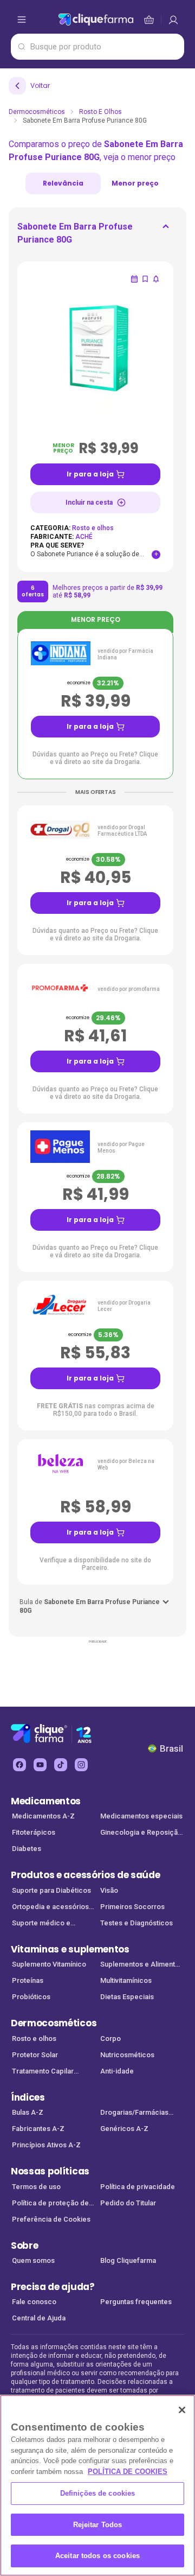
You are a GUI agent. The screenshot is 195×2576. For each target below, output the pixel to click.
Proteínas (28, 1980)
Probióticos (31, 1997)
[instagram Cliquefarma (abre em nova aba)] (81, 1765)
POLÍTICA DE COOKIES (128, 2472)
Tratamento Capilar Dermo (43, 2072)
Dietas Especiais (127, 1997)
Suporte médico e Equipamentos (41, 1924)
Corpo (110, 2038)
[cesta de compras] (173, 20)
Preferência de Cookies (51, 2219)
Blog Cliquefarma (128, 2260)
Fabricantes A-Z (38, 2129)
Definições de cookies (98, 2493)
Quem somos (33, 2260)
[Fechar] (182, 2410)
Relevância (63, 183)
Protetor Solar (35, 2055)
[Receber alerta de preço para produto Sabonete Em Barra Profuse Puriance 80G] (156, 279)
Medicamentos (46, 1801)
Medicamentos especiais (141, 1816)
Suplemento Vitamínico (49, 1964)
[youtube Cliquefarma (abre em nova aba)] (40, 1765)
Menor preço (135, 183)
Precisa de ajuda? (53, 2287)
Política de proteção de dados (50, 2204)
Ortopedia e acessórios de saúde (50, 1908)
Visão (109, 1890)
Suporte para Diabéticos (51, 1890)
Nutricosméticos (127, 2055)
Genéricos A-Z (124, 2129)
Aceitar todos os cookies (97, 2556)
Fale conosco (34, 2302)
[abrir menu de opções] (22, 20)
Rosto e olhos (100, 112)
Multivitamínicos (126, 1980)
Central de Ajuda (39, 2318)
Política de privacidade (138, 2187)
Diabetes (27, 1849)
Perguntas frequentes (136, 2302)
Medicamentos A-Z (43, 1816)
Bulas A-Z (28, 2112)
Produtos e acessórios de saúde (85, 1875)
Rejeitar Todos (98, 2525)
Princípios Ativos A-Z (46, 2145)
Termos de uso (36, 2187)
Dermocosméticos (37, 112)
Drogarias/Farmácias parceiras (134, 2113)
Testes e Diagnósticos (136, 1923)
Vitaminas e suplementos (70, 1949)
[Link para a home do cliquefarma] (96, 20)
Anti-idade (117, 2071)
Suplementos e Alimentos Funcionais (142, 1965)
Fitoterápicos (34, 1832)
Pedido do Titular (128, 2203)
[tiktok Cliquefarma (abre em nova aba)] (61, 1765)
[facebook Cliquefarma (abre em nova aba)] (19, 1765)
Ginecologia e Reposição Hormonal (141, 1833)
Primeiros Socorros (132, 1907)
